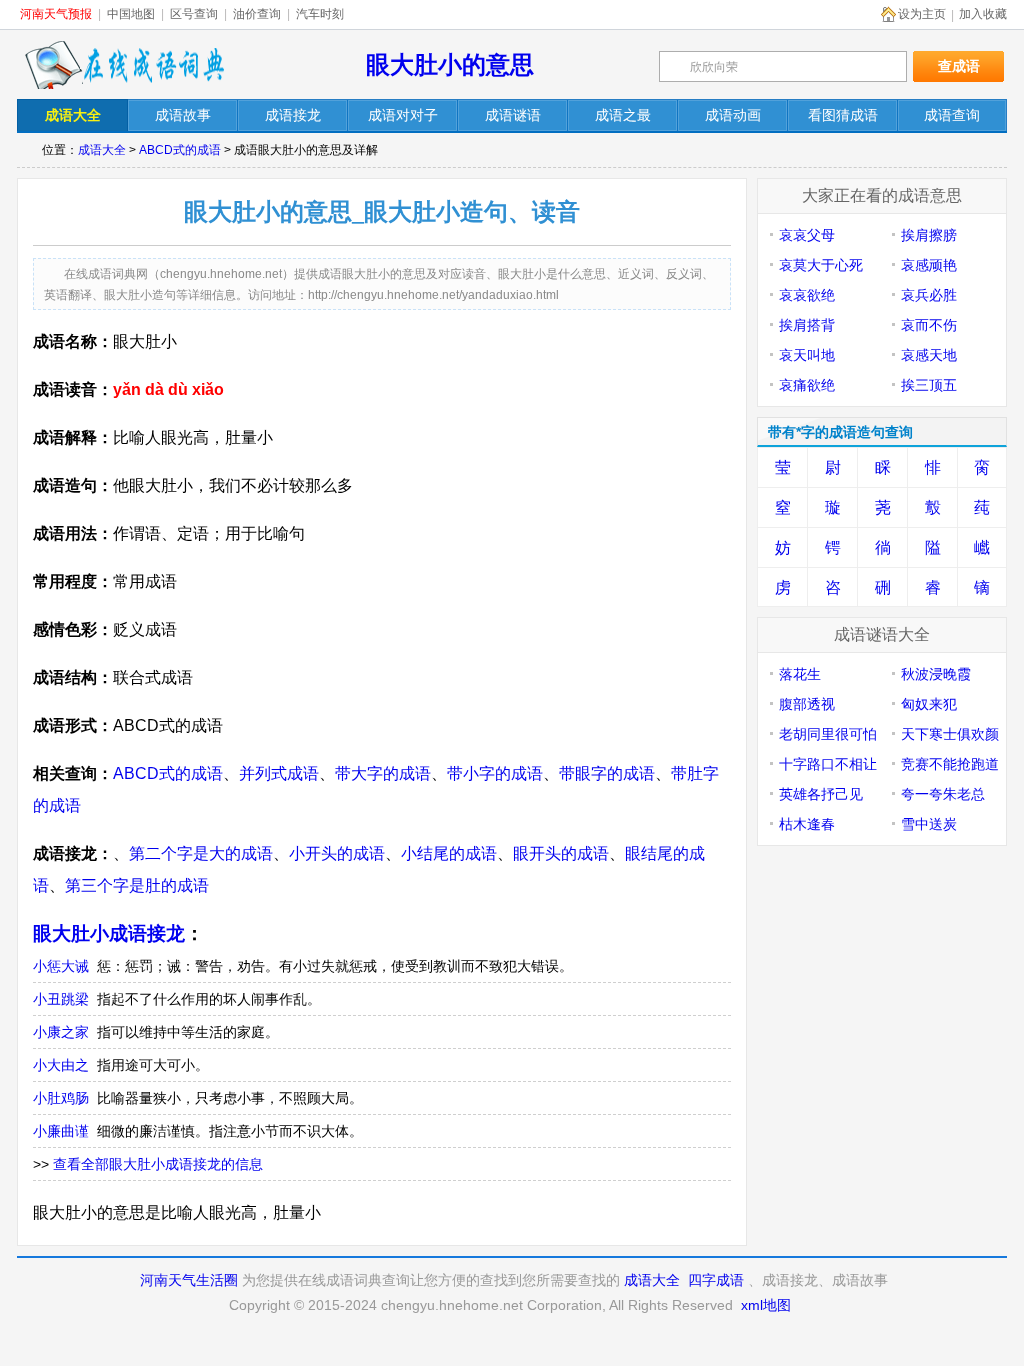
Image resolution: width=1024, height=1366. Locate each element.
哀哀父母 (807, 235)
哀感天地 (929, 355)
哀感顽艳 (929, 265)
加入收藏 (983, 14)
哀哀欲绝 (807, 295)
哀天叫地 (807, 355)
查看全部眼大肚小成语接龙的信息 (158, 1164)
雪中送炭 (929, 824)
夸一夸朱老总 (943, 794)
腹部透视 (807, 704)
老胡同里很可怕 (828, 734)
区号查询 (194, 14)
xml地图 (766, 1305)
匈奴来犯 (929, 704)
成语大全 (102, 150)
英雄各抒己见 (821, 794)
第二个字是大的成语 (201, 853)
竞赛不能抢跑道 (950, 764)
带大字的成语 (383, 773)
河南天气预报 (56, 14)
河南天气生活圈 (189, 1280)
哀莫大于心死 (821, 265)
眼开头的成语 (561, 853)
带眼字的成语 (607, 773)
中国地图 (131, 14)
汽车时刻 (320, 14)
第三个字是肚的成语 (137, 885)
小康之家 (61, 1032)
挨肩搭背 (807, 325)
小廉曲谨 (61, 1131)
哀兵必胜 (929, 295)
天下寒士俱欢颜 (950, 734)
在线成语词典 (124, 65)
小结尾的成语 (449, 853)
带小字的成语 (495, 773)
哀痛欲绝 (807, 385)
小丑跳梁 (61, 999)
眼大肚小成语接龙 (109, 933)
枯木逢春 (807, 824)
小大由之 (61, 1065)
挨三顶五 (929, 385)
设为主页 (922, 14)
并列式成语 (279, 773)
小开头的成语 (337, 853)
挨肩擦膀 (929, 235)
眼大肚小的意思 (450, 64)
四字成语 (716, 1280)
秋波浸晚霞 (936, 674)
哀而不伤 (929, 325)
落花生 (800, 674)
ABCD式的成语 (180, 150)
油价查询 (257, 14)
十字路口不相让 (828, 764)
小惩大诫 (61, 966)
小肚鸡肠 (61, 1098)
